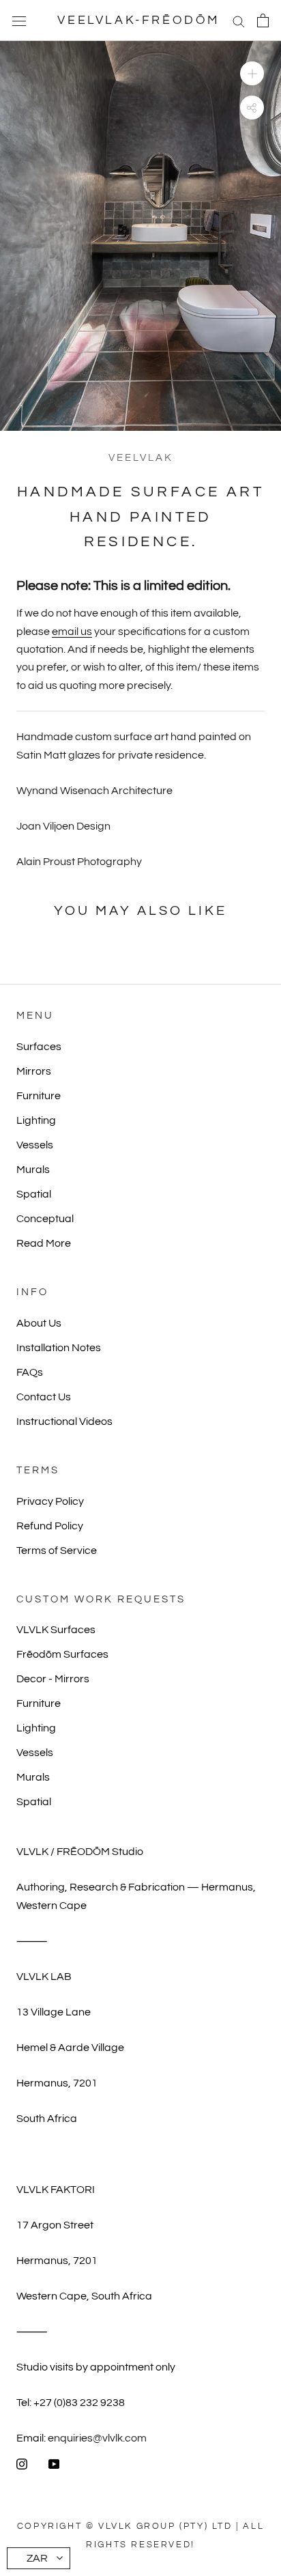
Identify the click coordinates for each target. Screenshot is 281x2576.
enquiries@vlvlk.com (97, 2438)
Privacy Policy (50, 1501)
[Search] (239, 20)
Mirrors (34, 1071)
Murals (33, 1170)
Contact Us (44, 1397)
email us (72, 632)
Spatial (34, 1194)
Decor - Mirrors (53, 1679)
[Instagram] (22, 2463)
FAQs (30, 1372)
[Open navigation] (19, 20)
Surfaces (39, 1047)
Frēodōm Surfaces (62, 1654)
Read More (44, 1243)
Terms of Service (57, 1551)
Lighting (36, 1120)
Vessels (35, 1145)
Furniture (39, 1096)
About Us (39, 1323)
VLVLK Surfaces (56, 1630)
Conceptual (45, 1219)
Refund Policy (50, 1526)
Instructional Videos (64, 1421)
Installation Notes (59, 1348)
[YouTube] (54, 2463)
